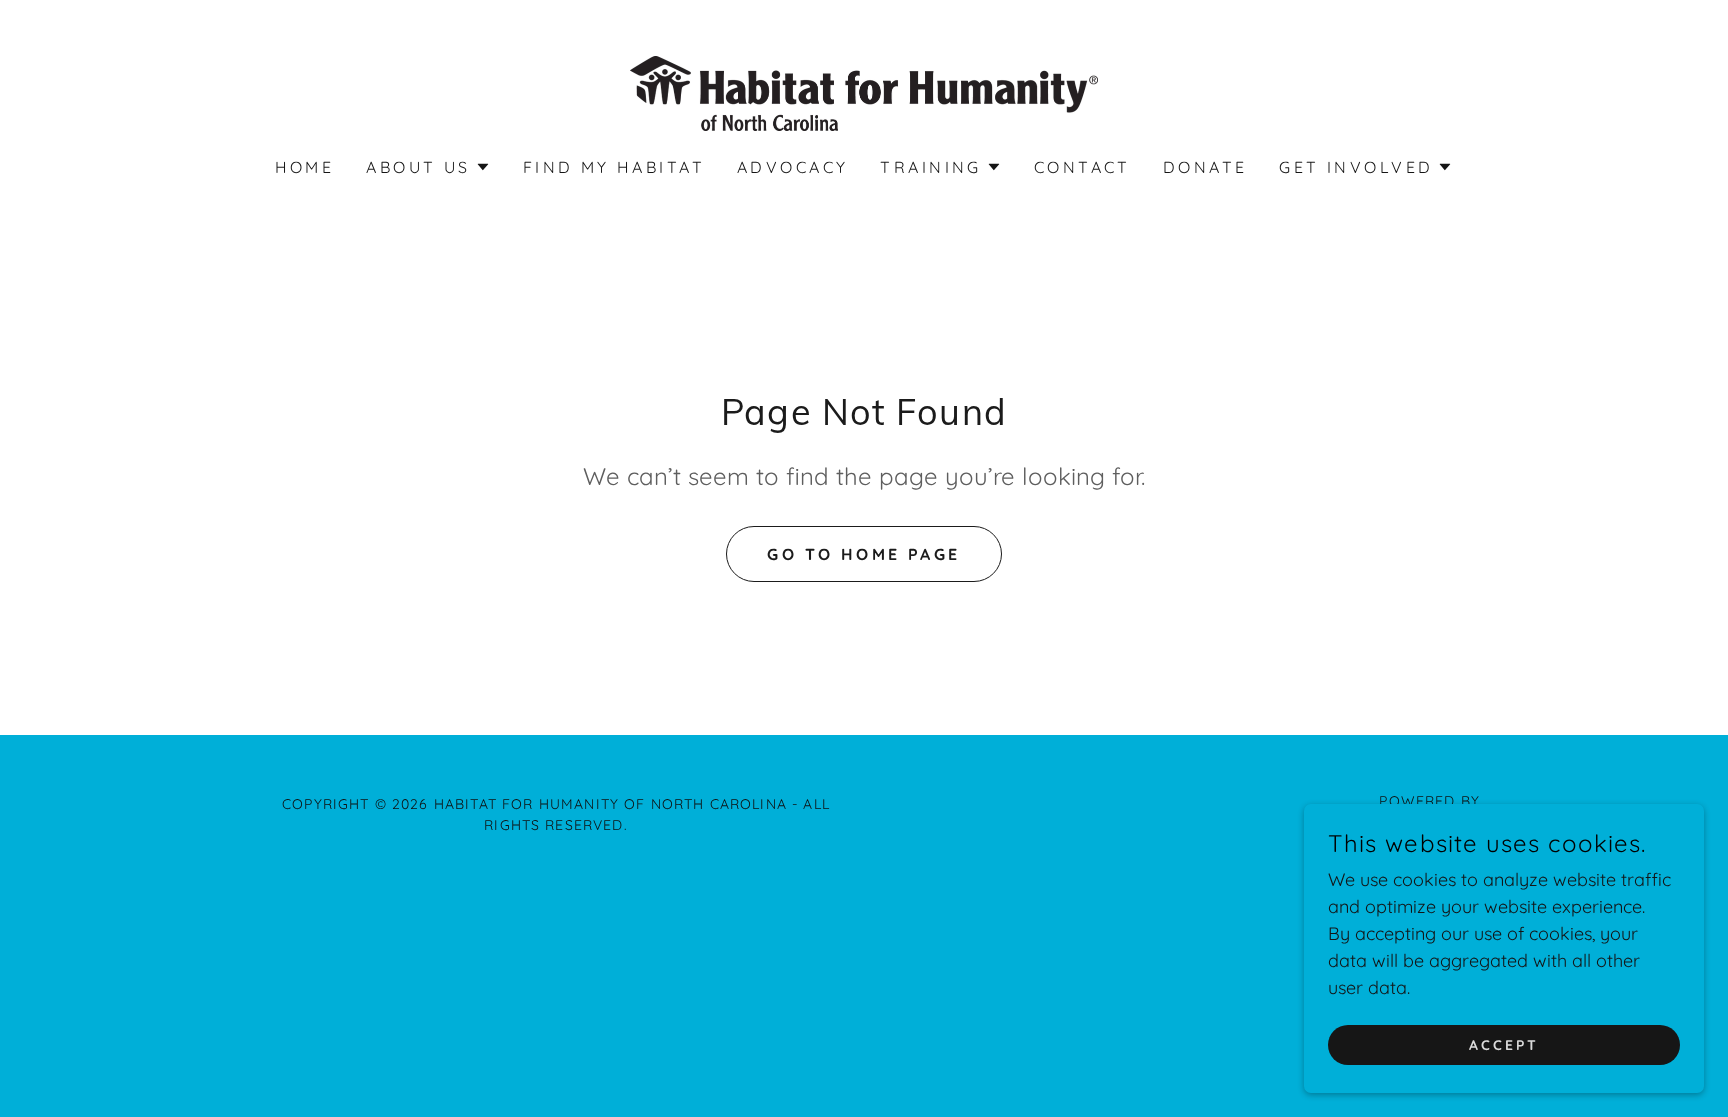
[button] (428, 167)
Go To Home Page (863, 554)
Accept (1504, 1045)
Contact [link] (1082, 167)
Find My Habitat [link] (614, 167)
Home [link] (305, 167)
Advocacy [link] (792, 167)
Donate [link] (1205, 167)
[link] (863, 91)
